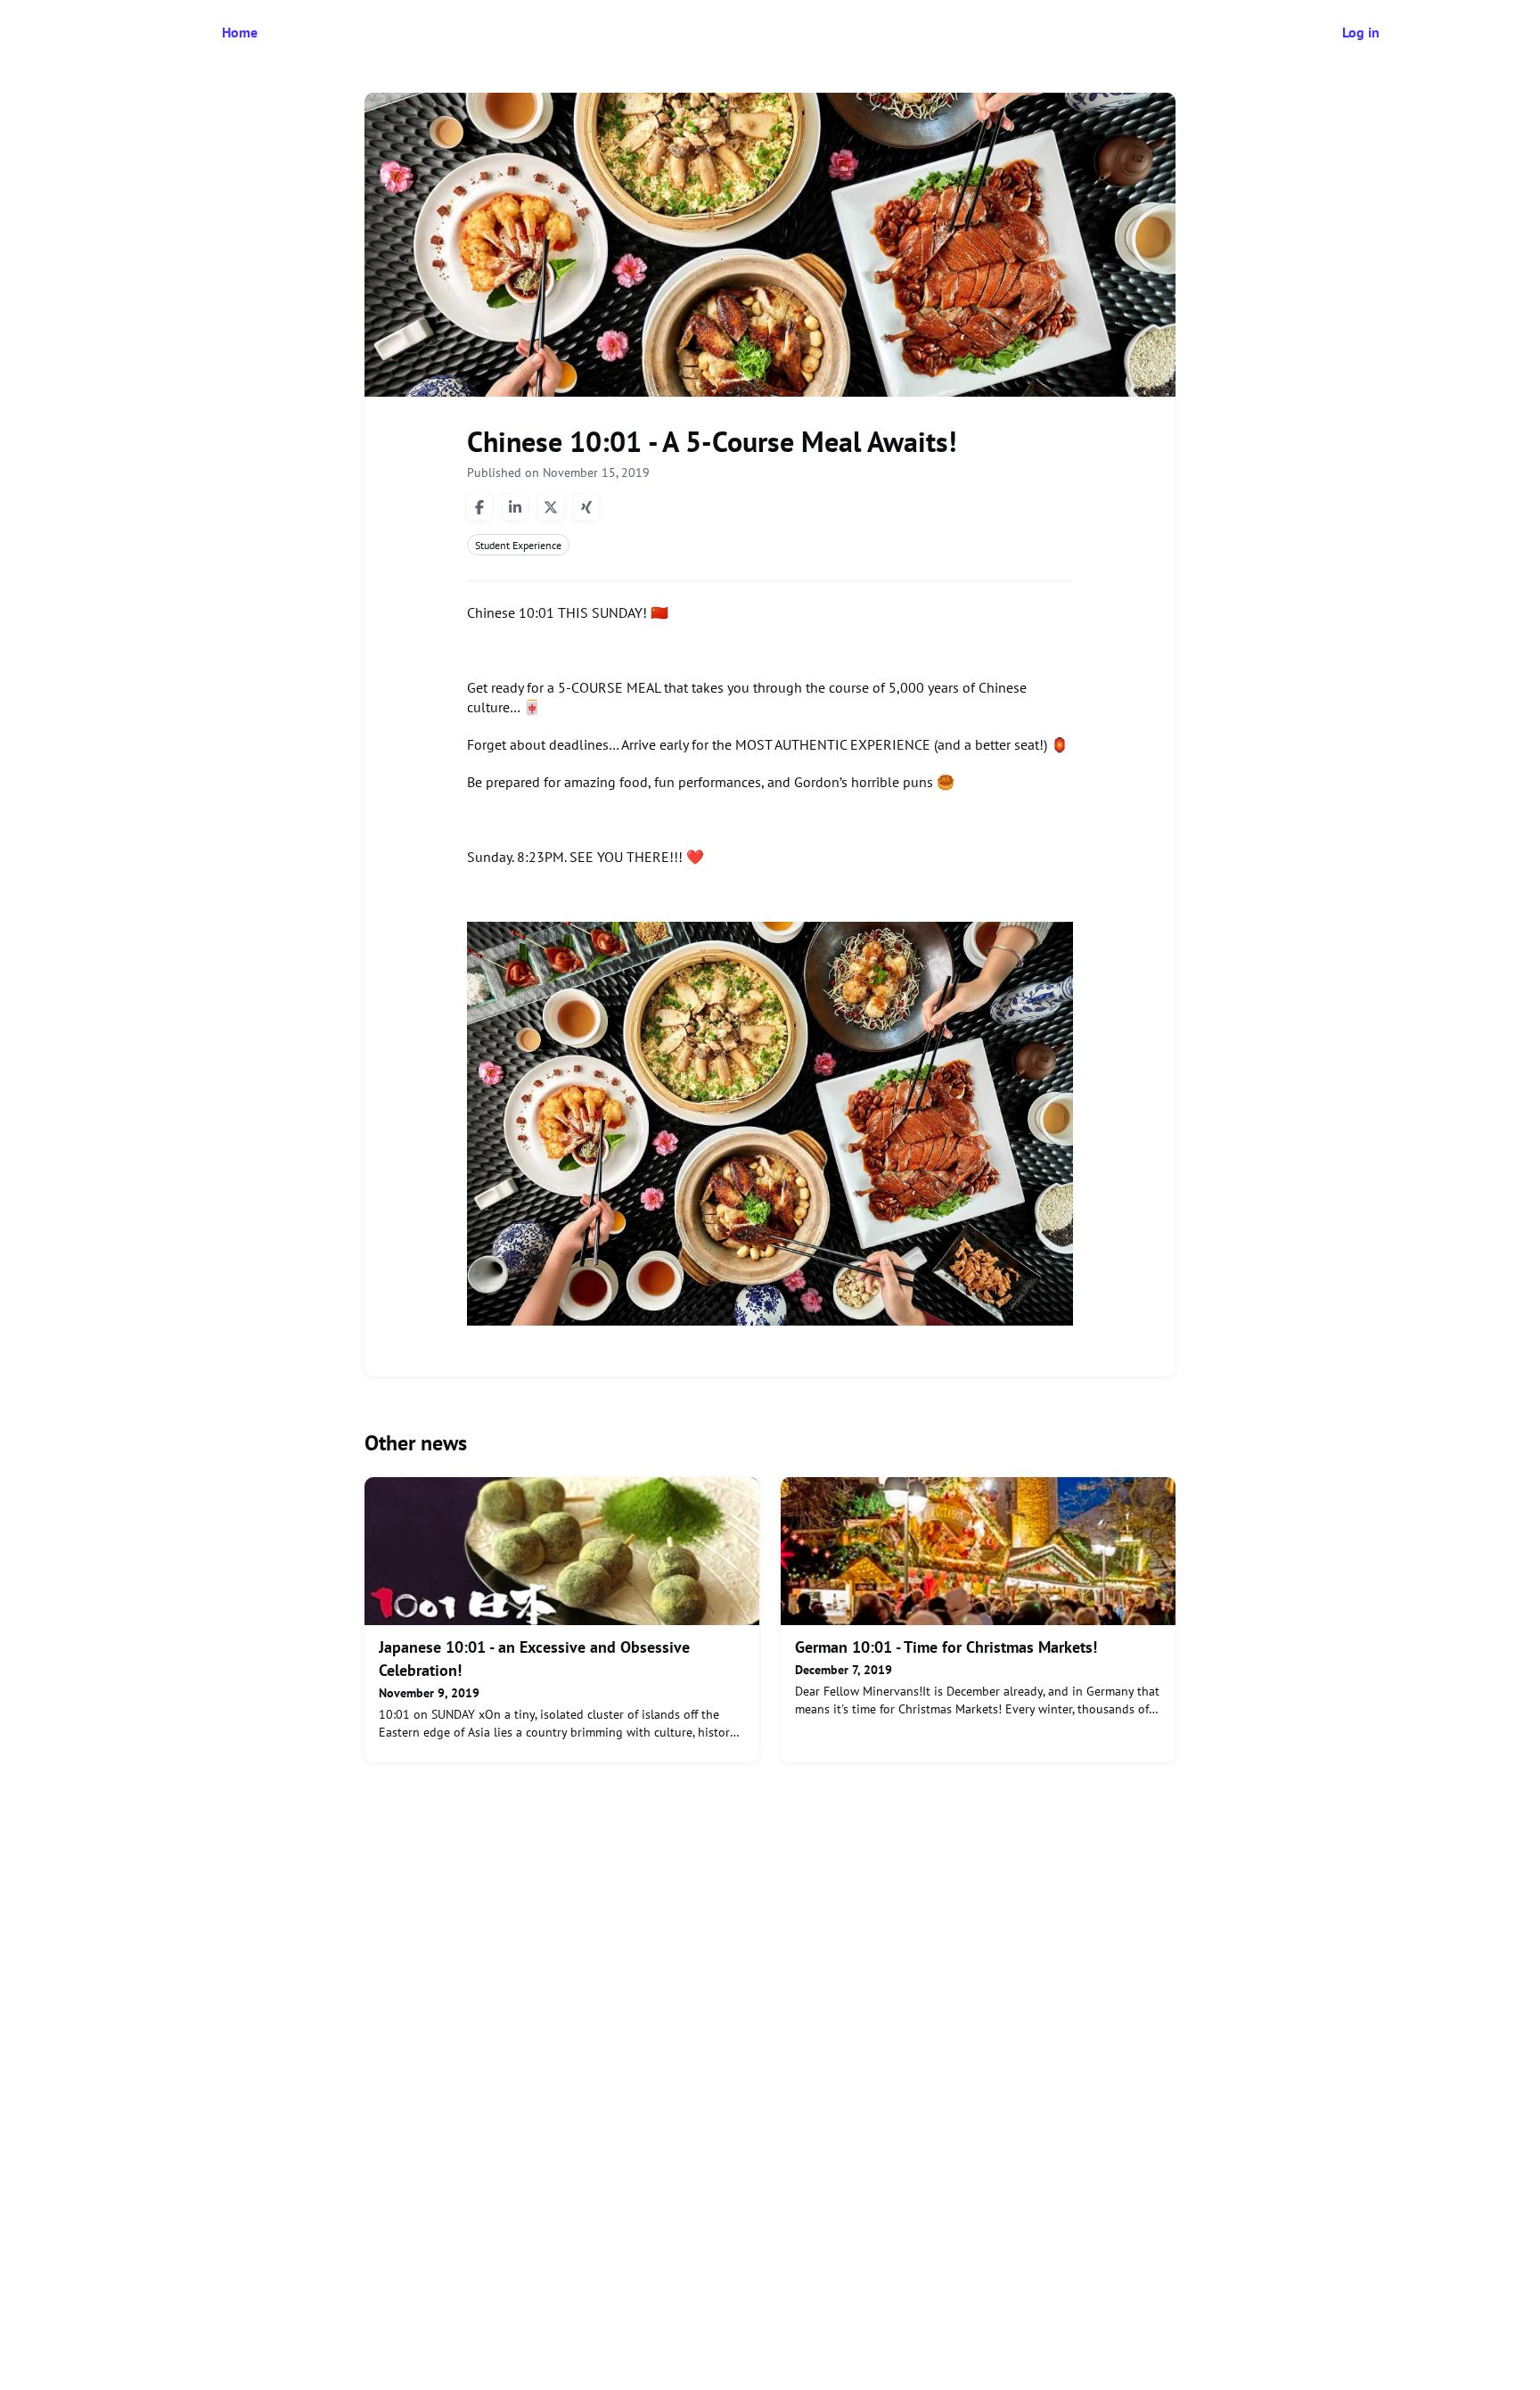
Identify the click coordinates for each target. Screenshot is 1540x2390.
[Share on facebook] (479, 507)
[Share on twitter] (551, 507)
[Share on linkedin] (515, 507)
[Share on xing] (586, 507)
